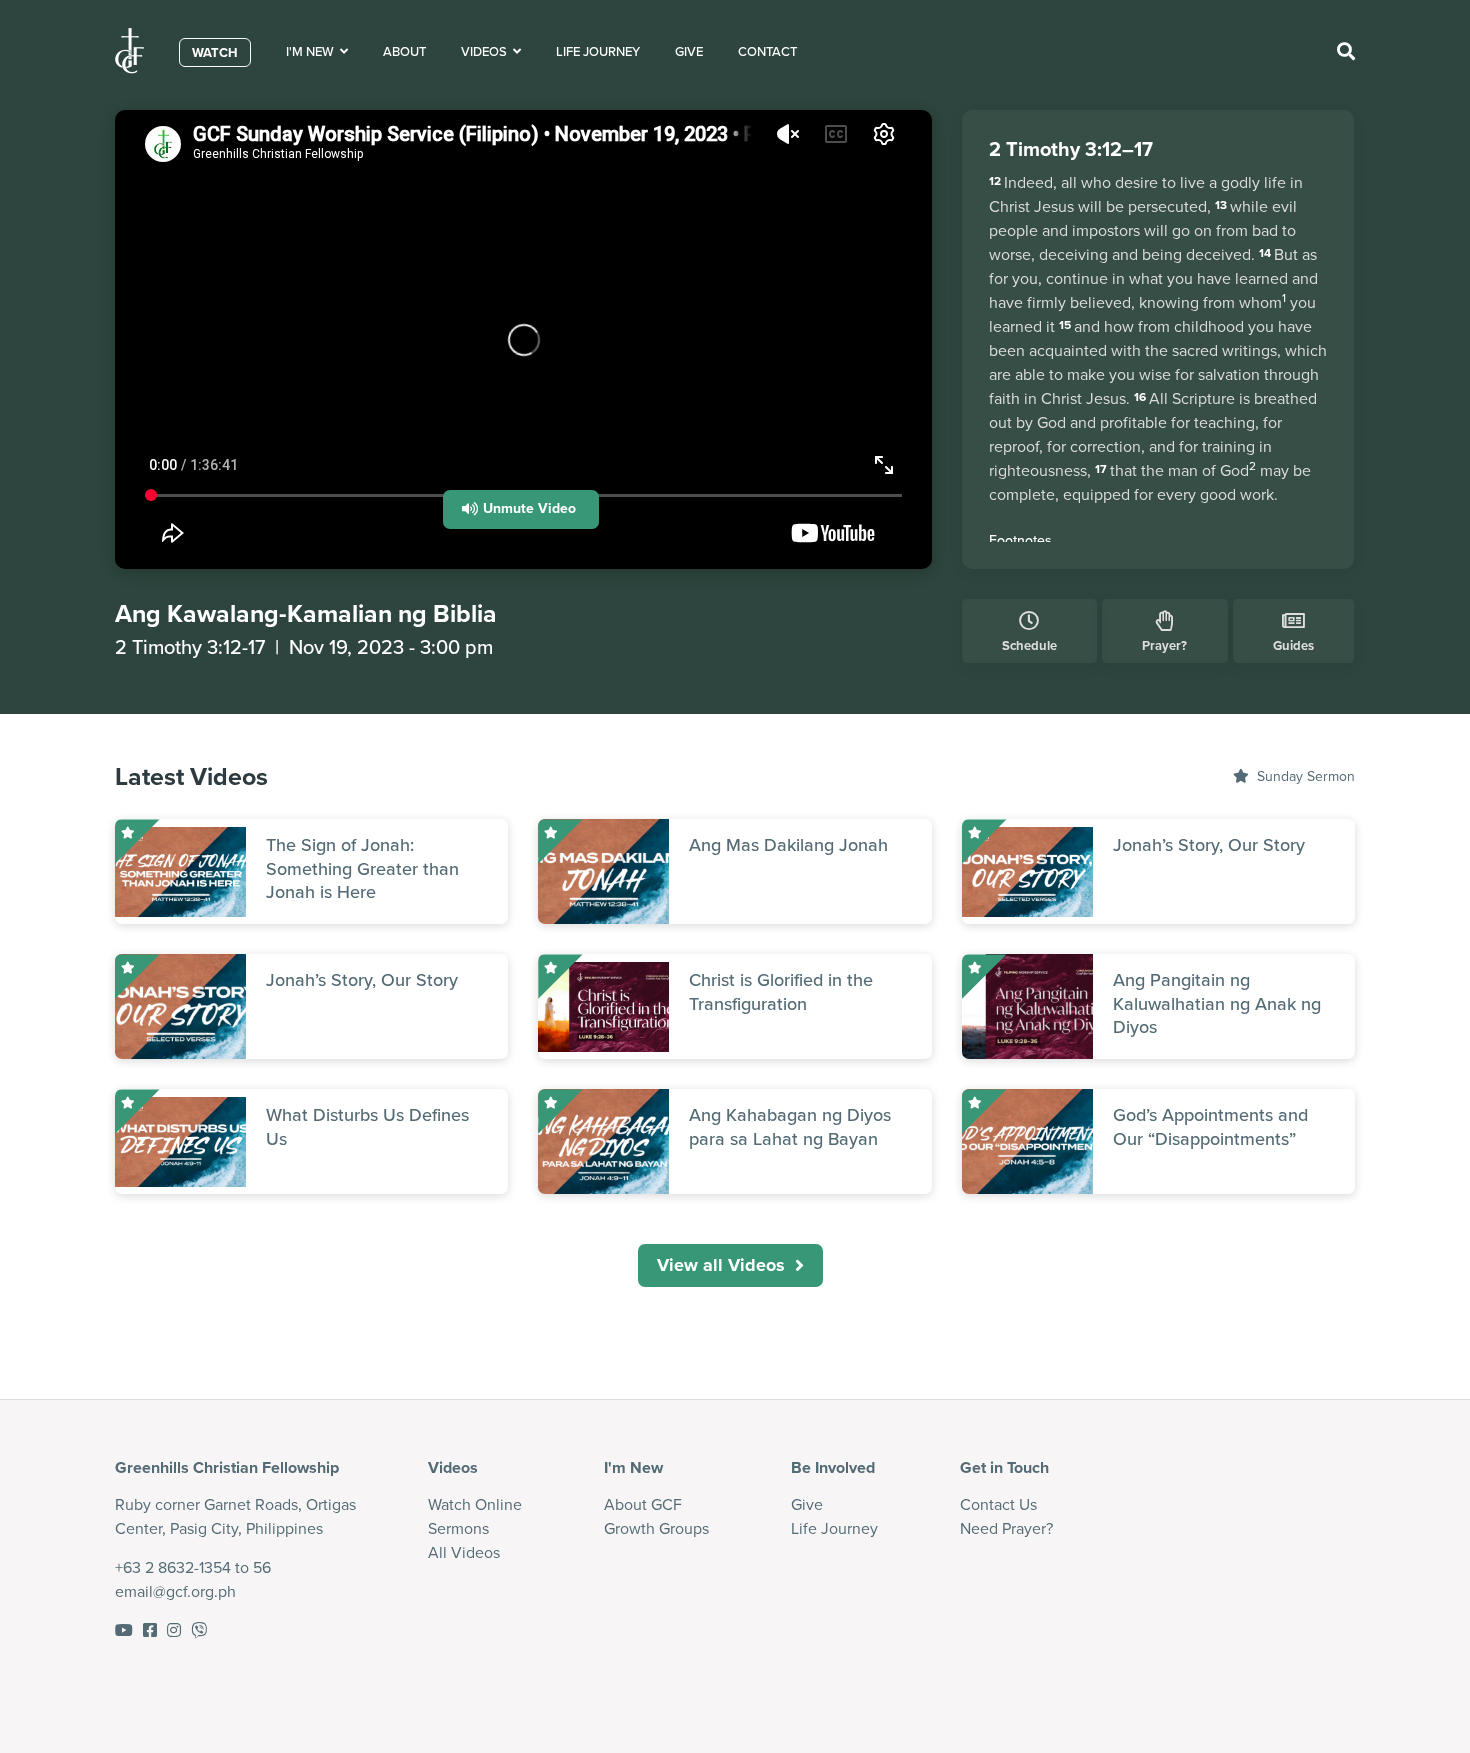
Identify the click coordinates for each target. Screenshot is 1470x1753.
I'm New (313, 51)
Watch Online (475, 1504)
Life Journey (598, 51)
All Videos (464, 1552)
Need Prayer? (1006, 1528)
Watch (215, 52)
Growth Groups (656, 1528)
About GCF (643, 1504)
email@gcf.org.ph (175, 1591)
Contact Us (998, 1504)
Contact (767, 51)
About (404, 51)
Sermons (458, 1528)
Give (689, 51)
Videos (487, 51)
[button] (521, 509)
